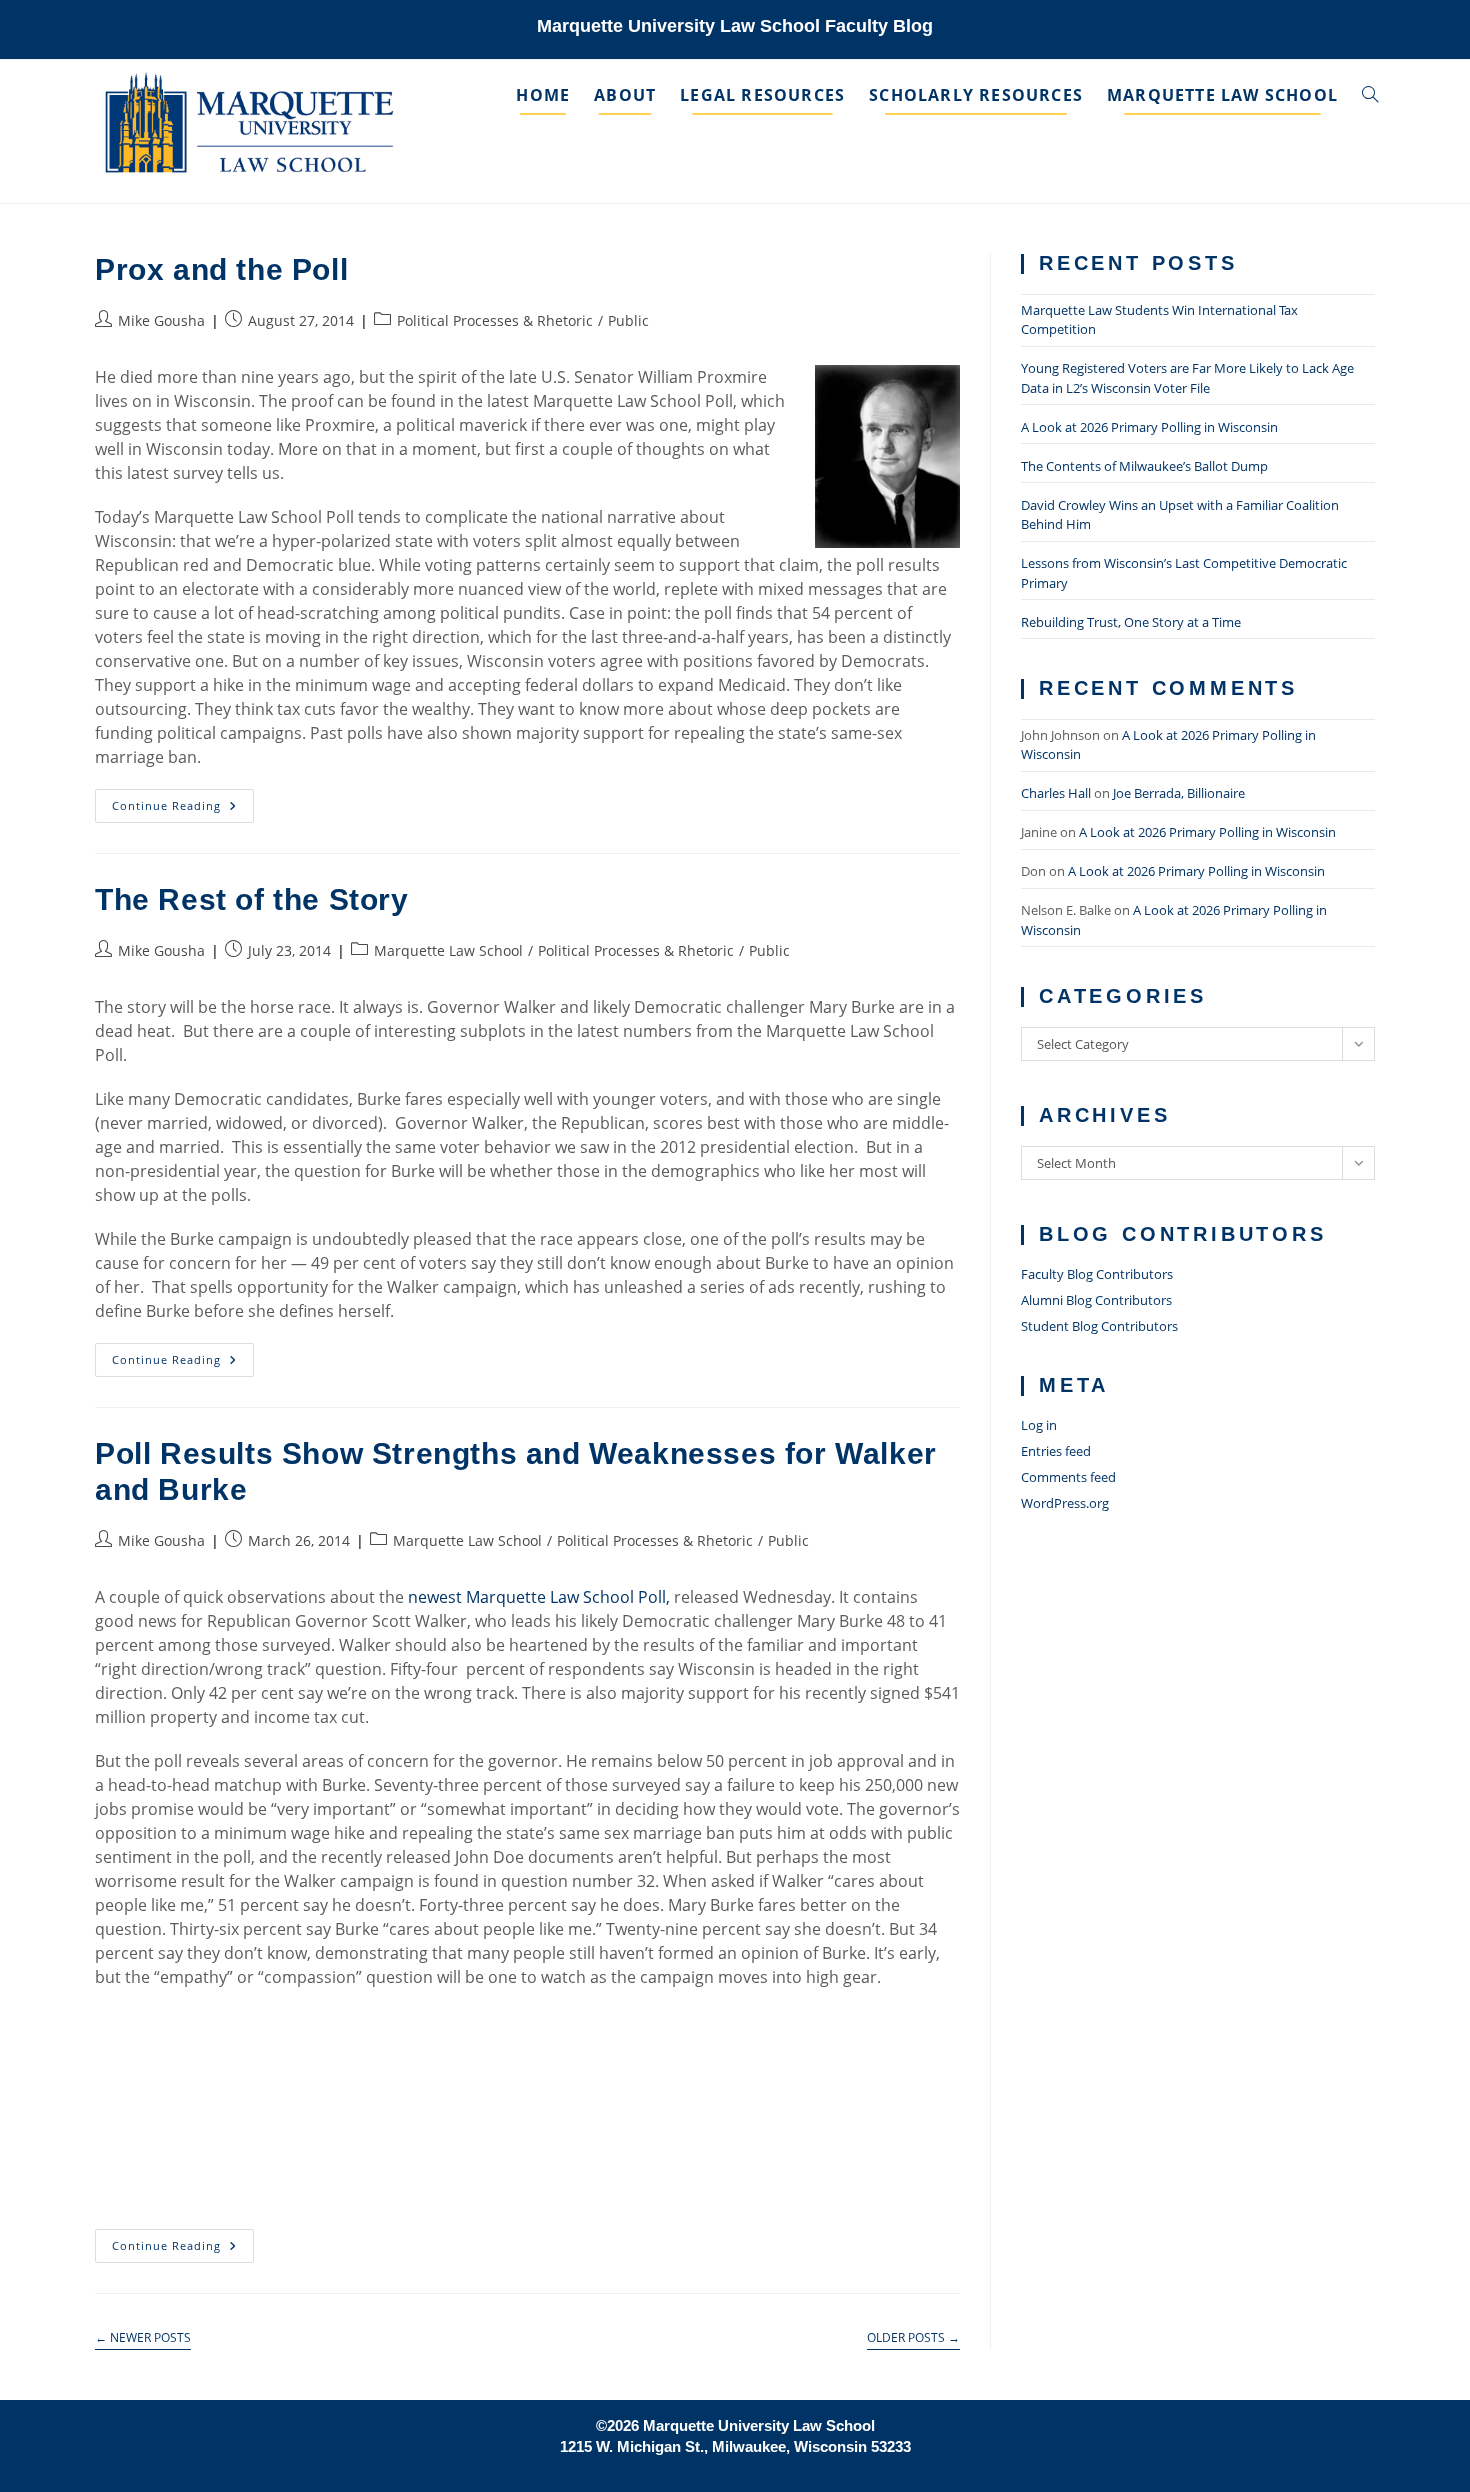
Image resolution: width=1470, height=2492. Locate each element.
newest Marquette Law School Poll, (541, 1597)
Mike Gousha (161, 320)
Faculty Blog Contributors (1097, 1274)
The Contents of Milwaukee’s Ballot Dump (1144, 466)
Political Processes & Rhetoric (495, 320)
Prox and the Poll (221, 269)
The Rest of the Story (252, 899)
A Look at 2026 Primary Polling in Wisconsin (1149, 427)
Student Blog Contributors (1099, 1326)
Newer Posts (143, 2338)
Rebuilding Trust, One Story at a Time (1131, 622)
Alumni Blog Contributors (1096, 1300)
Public (628, 320)
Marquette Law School (448, 950)
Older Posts (913, 2338)
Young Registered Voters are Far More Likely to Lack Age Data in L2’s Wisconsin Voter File (1187, 378)
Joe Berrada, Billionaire (1179, 793)
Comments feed (1068, 1477)
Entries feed (1056, 1451)
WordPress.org (1065, 1503)
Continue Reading (182, 809)
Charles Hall (1056, 793)
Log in (1039, 1425)
